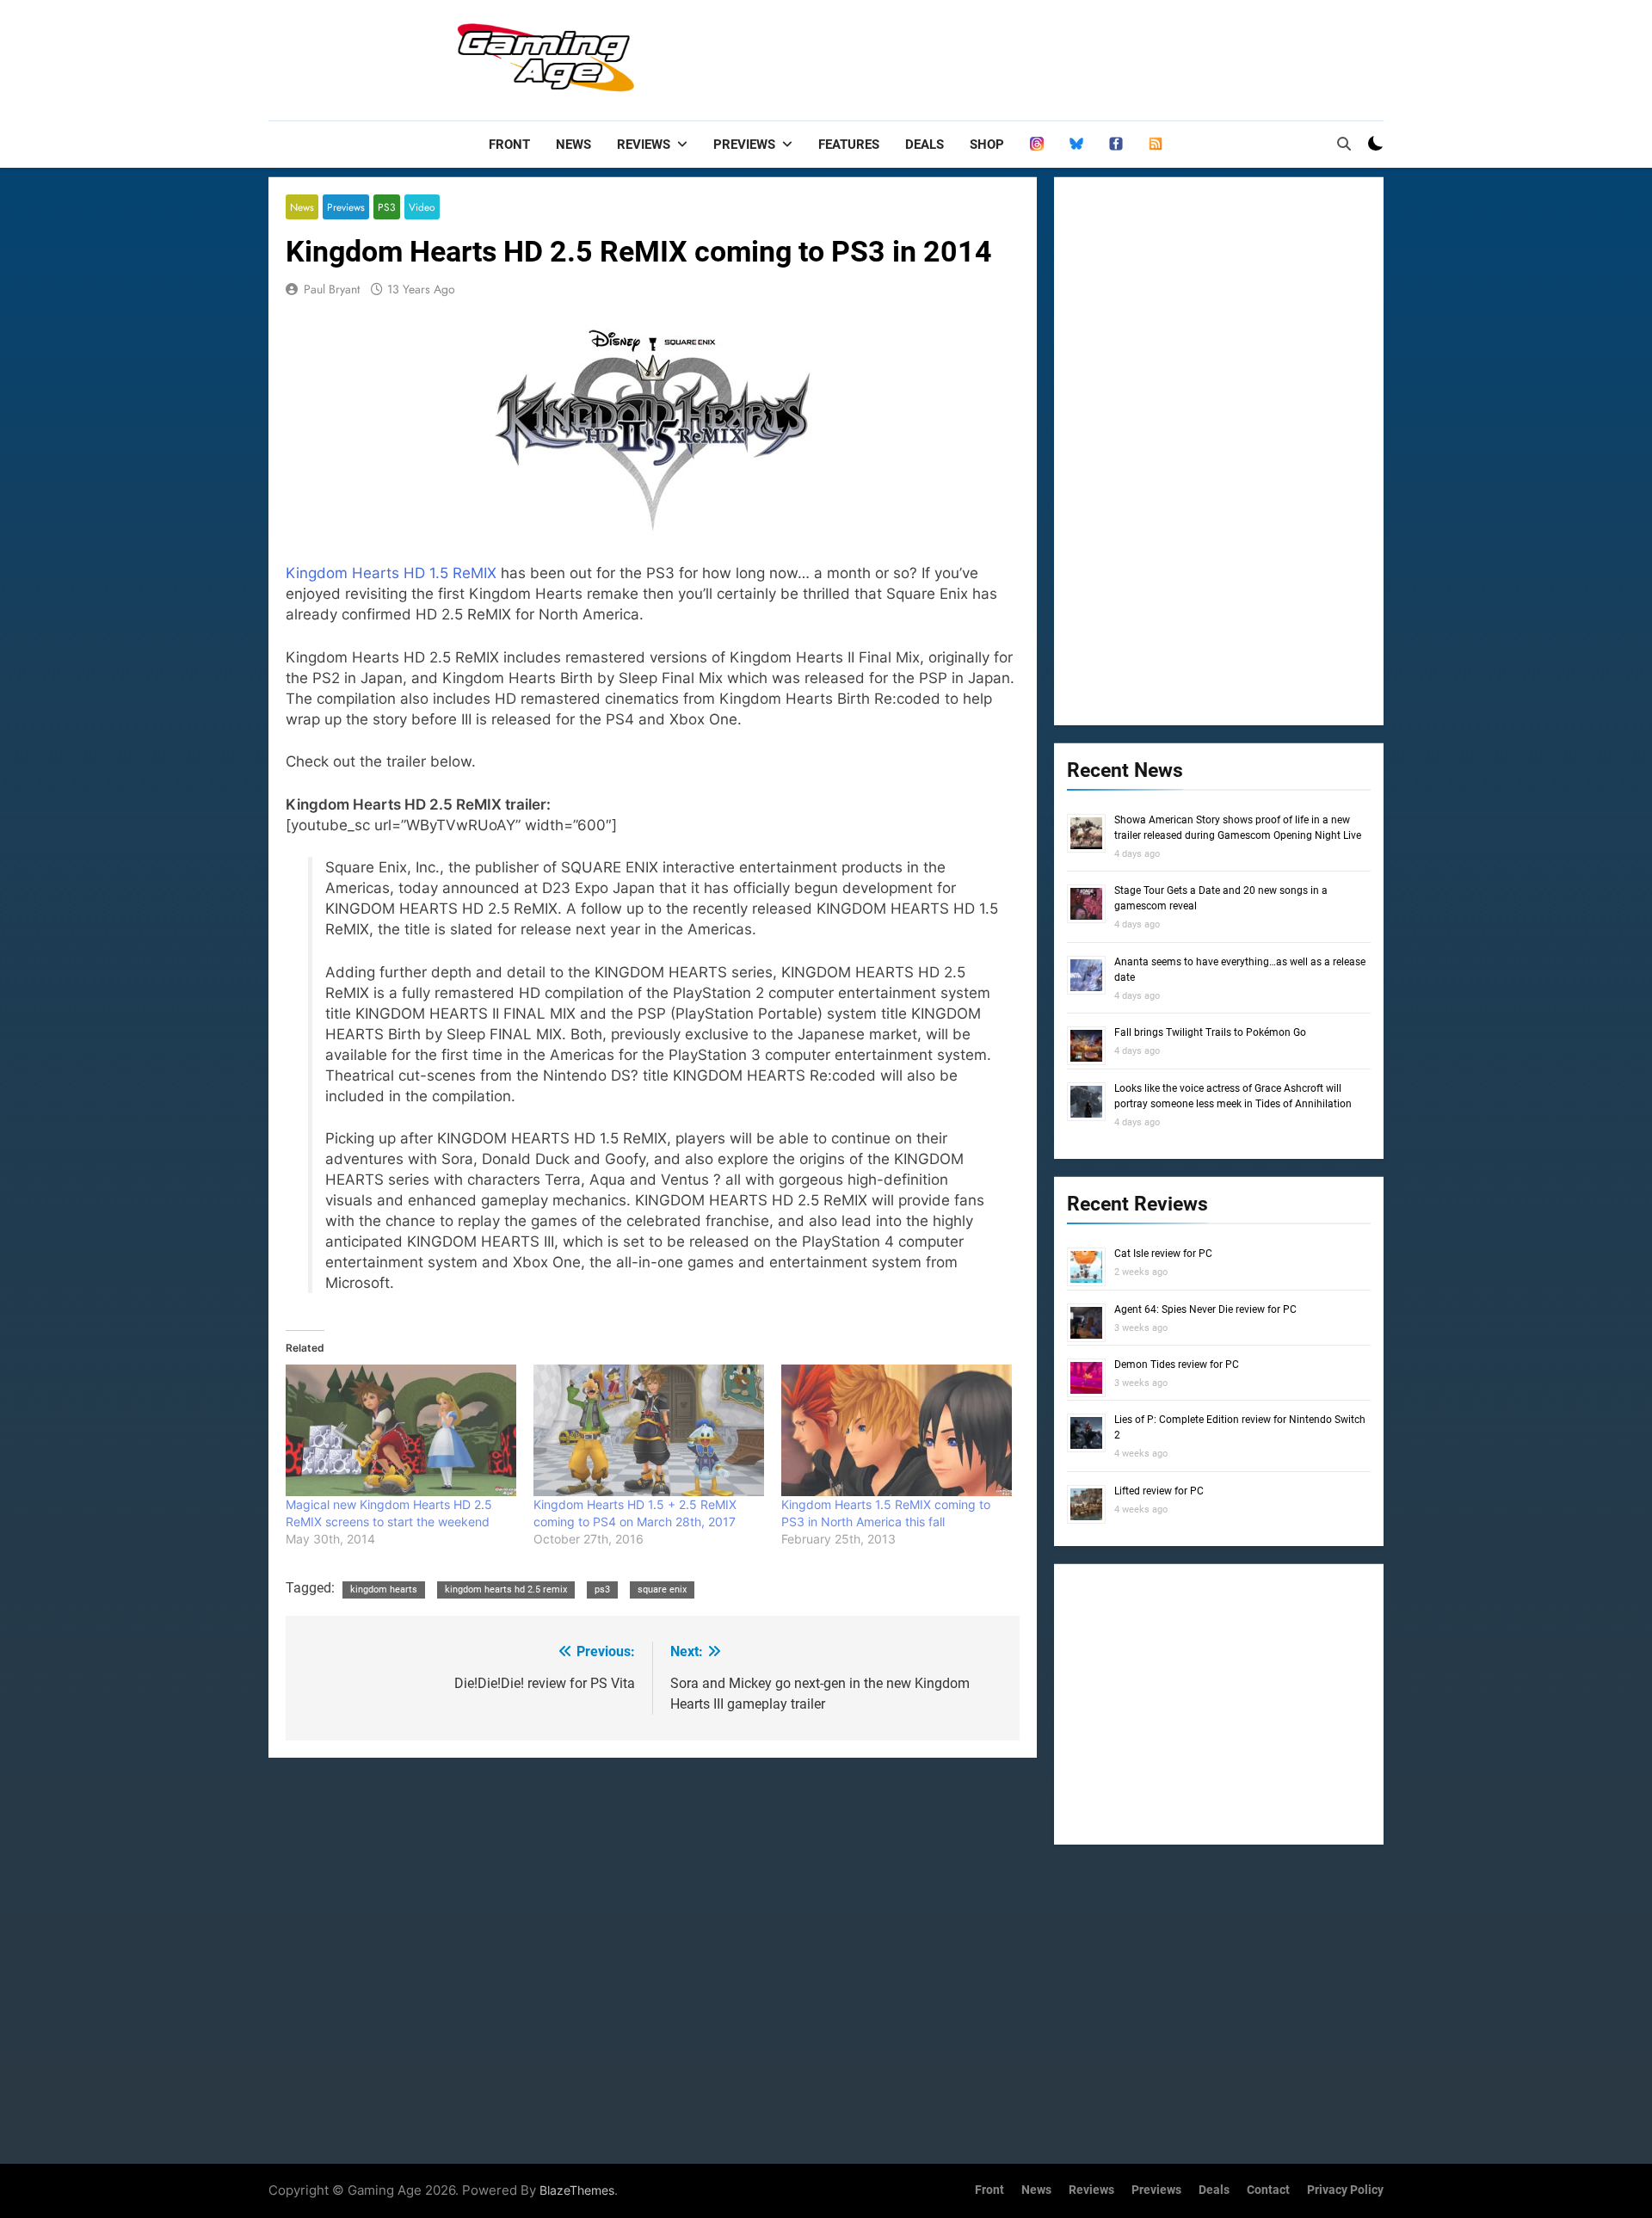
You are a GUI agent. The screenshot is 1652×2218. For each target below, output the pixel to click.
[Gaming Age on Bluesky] (1076, 145)
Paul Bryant (332, 289)
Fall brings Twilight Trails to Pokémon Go (1210, 1032)
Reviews (644, 145)
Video (422, 207)
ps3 (602, 1590)
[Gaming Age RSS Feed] (1156, 145)
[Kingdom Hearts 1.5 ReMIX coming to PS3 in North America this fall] (897, 1430)
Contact (1268, 2190)
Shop (987, 145)
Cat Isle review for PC (1163, 1254)
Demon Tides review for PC (1177, 1365)
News (573, 145)
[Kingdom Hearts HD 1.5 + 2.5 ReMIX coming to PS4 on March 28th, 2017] (649, 1430)
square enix (662, 1590)
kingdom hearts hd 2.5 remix (506, 1590)
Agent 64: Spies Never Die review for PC (1205, 1309)
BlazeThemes (577, 2190)
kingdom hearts (384, 1590)
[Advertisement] (1070, 56)
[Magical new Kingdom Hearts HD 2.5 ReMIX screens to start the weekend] (401, 1430)
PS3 (387, 207)
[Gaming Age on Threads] (1037, 145)
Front (509, 145)
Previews (744, 145)
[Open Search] (1344, 144)
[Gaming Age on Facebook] (1116, 145)
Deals (925, 145)
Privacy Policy (1345, 2190)
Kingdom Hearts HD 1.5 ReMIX (391, 573)
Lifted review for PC (1159, 1491)
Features (849, 145)
